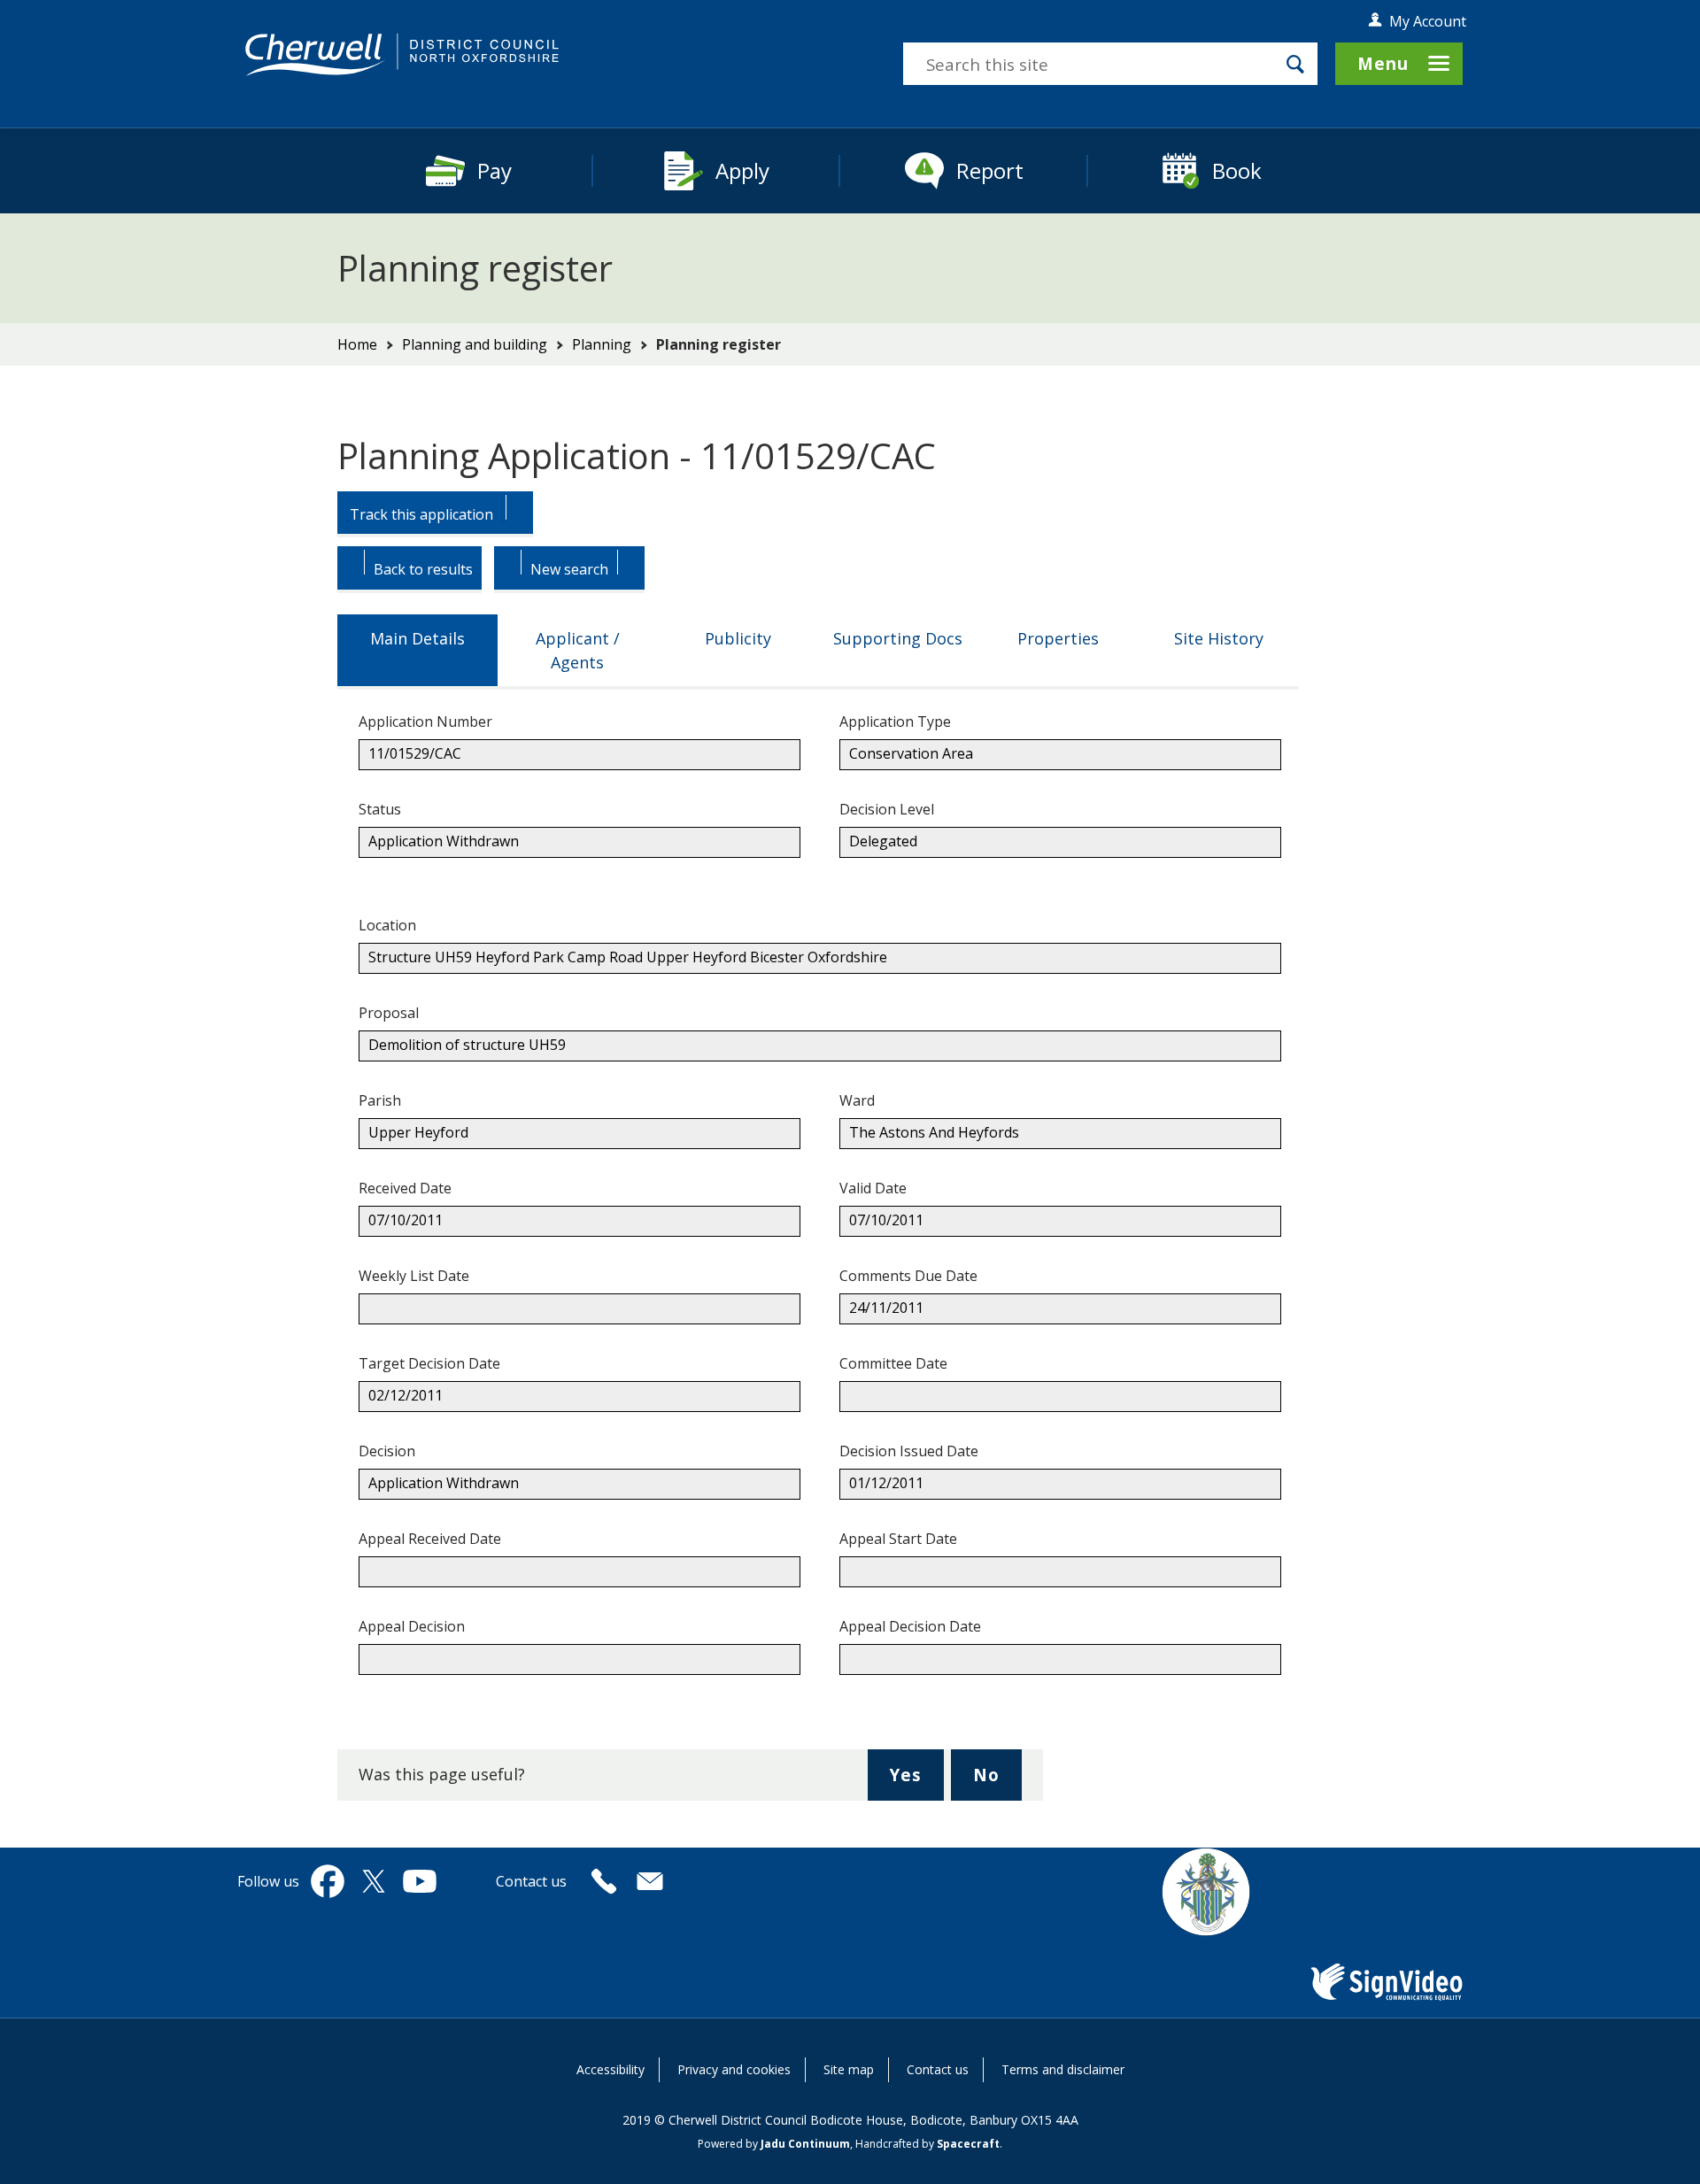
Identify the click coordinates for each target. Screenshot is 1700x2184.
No (997, 1782)
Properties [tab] (1058, 638)
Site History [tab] (1219, 638)
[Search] (1295, 64)
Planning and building (475, 344)
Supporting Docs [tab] (898, 638)
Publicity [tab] (738, 638)
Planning (602, 344)
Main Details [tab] (417, 638)
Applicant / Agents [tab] (578, 650)
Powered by (774, 2144)
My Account (1428, 21)
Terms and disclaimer (1063, 2069)
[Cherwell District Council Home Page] (402, 55)
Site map (849, 2069)
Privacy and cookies (734, 2069)
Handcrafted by (927, 2144)
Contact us (938, 2069)
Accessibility (610, 2069)
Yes (916, 1782)
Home (357, 344)
